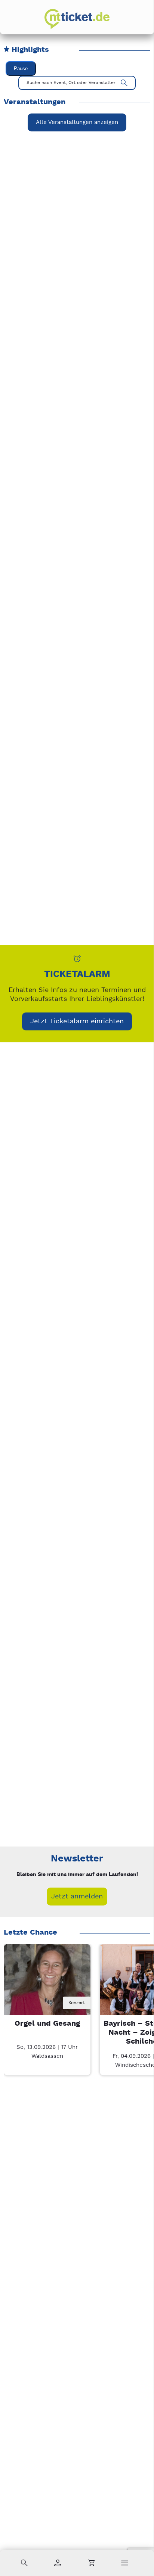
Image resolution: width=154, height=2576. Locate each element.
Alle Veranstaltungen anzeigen (77, 122)
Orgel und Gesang (47, 2024)
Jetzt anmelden (77, 1896)
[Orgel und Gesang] (47, 1987)
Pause (21, 69)
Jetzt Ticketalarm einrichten (77, 1021)
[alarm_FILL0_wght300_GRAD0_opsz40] (77, 959)
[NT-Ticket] (77, 19)
